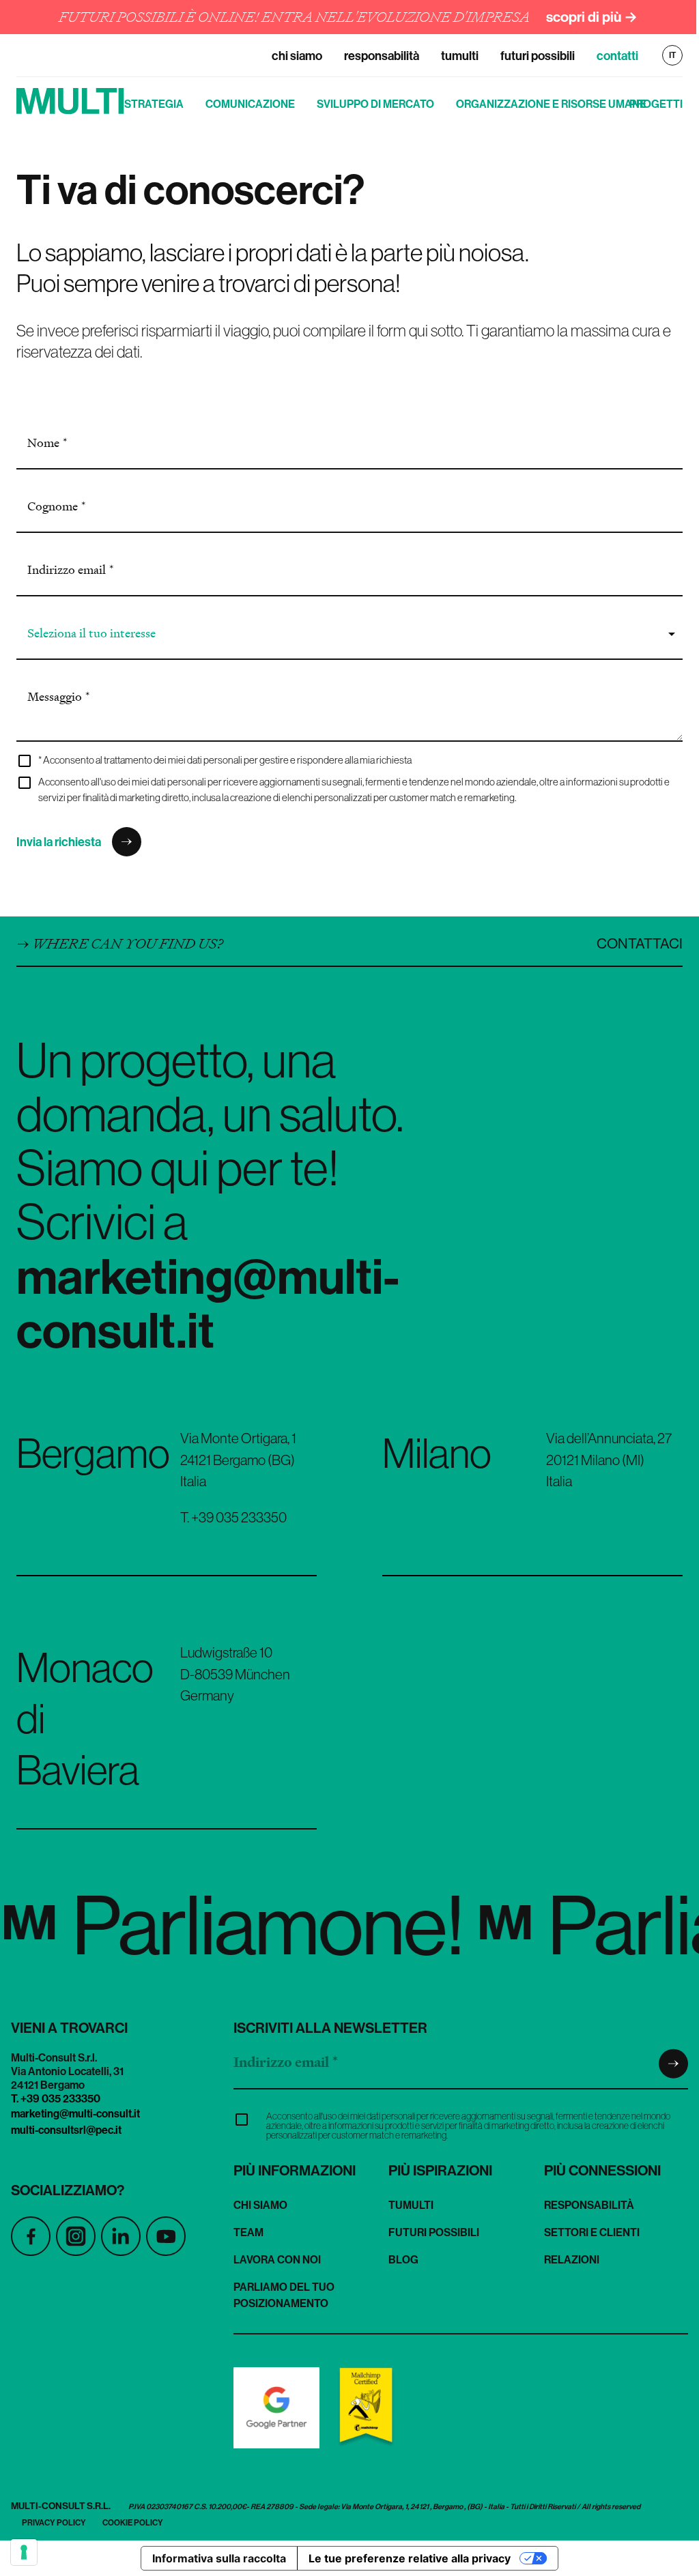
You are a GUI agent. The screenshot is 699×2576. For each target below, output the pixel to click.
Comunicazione (250, 104)
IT (672, 55)
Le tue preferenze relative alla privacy (410, 2558)
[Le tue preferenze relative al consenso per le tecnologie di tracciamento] (24, 2552)
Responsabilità (382, 56)
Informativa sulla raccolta (219, 2558)
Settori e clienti (592, 2232)
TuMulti (460, 56)
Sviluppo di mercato (375, 104)
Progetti (656, 104)
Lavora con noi (277, 2259)
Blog (403, 2259)
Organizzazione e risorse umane (551, 104)
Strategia (154, 104)
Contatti (617, 56)
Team (248, 2232)
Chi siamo (297, 56)
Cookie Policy (133, 2522)
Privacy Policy (54, 2522)
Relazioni (572, 2259)
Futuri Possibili (538, 56)
